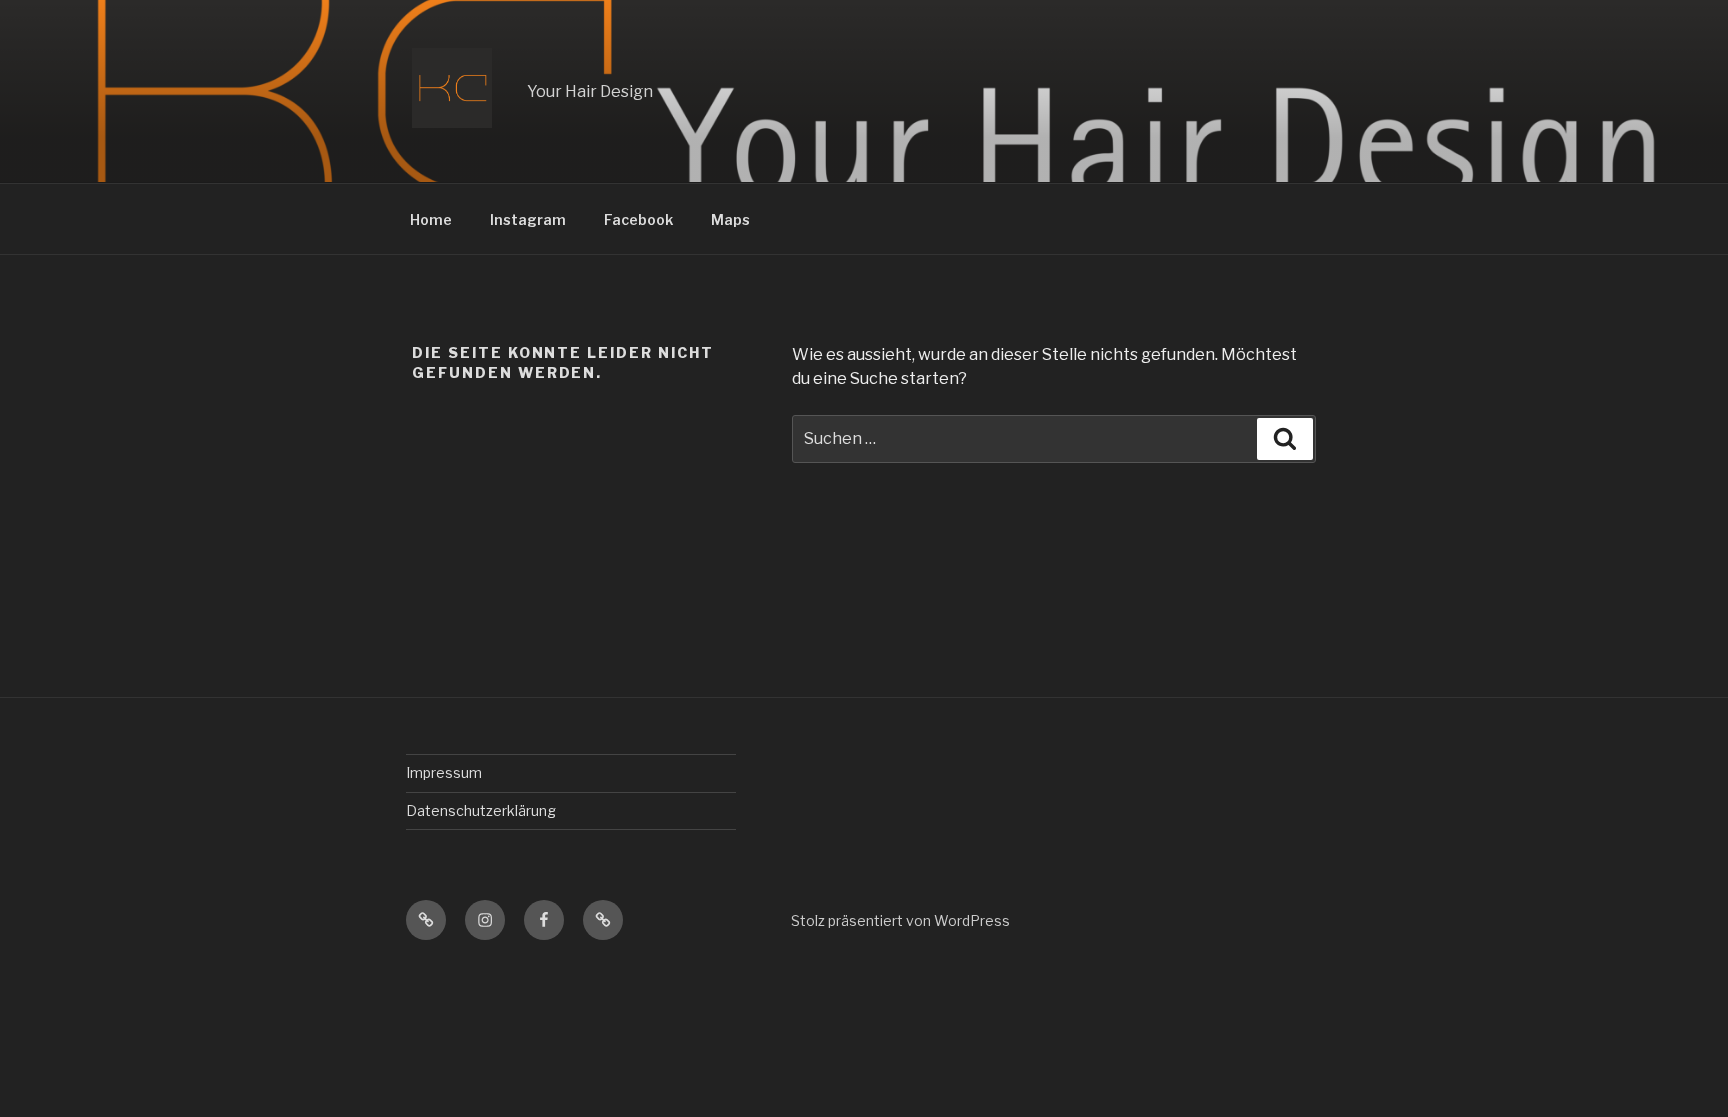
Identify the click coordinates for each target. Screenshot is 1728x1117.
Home (431, 219)
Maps (730, 219)
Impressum (444, 772)
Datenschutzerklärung (481, 810)
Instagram (528, 219)
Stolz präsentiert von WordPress (900, 920)
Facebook (638, 219)
